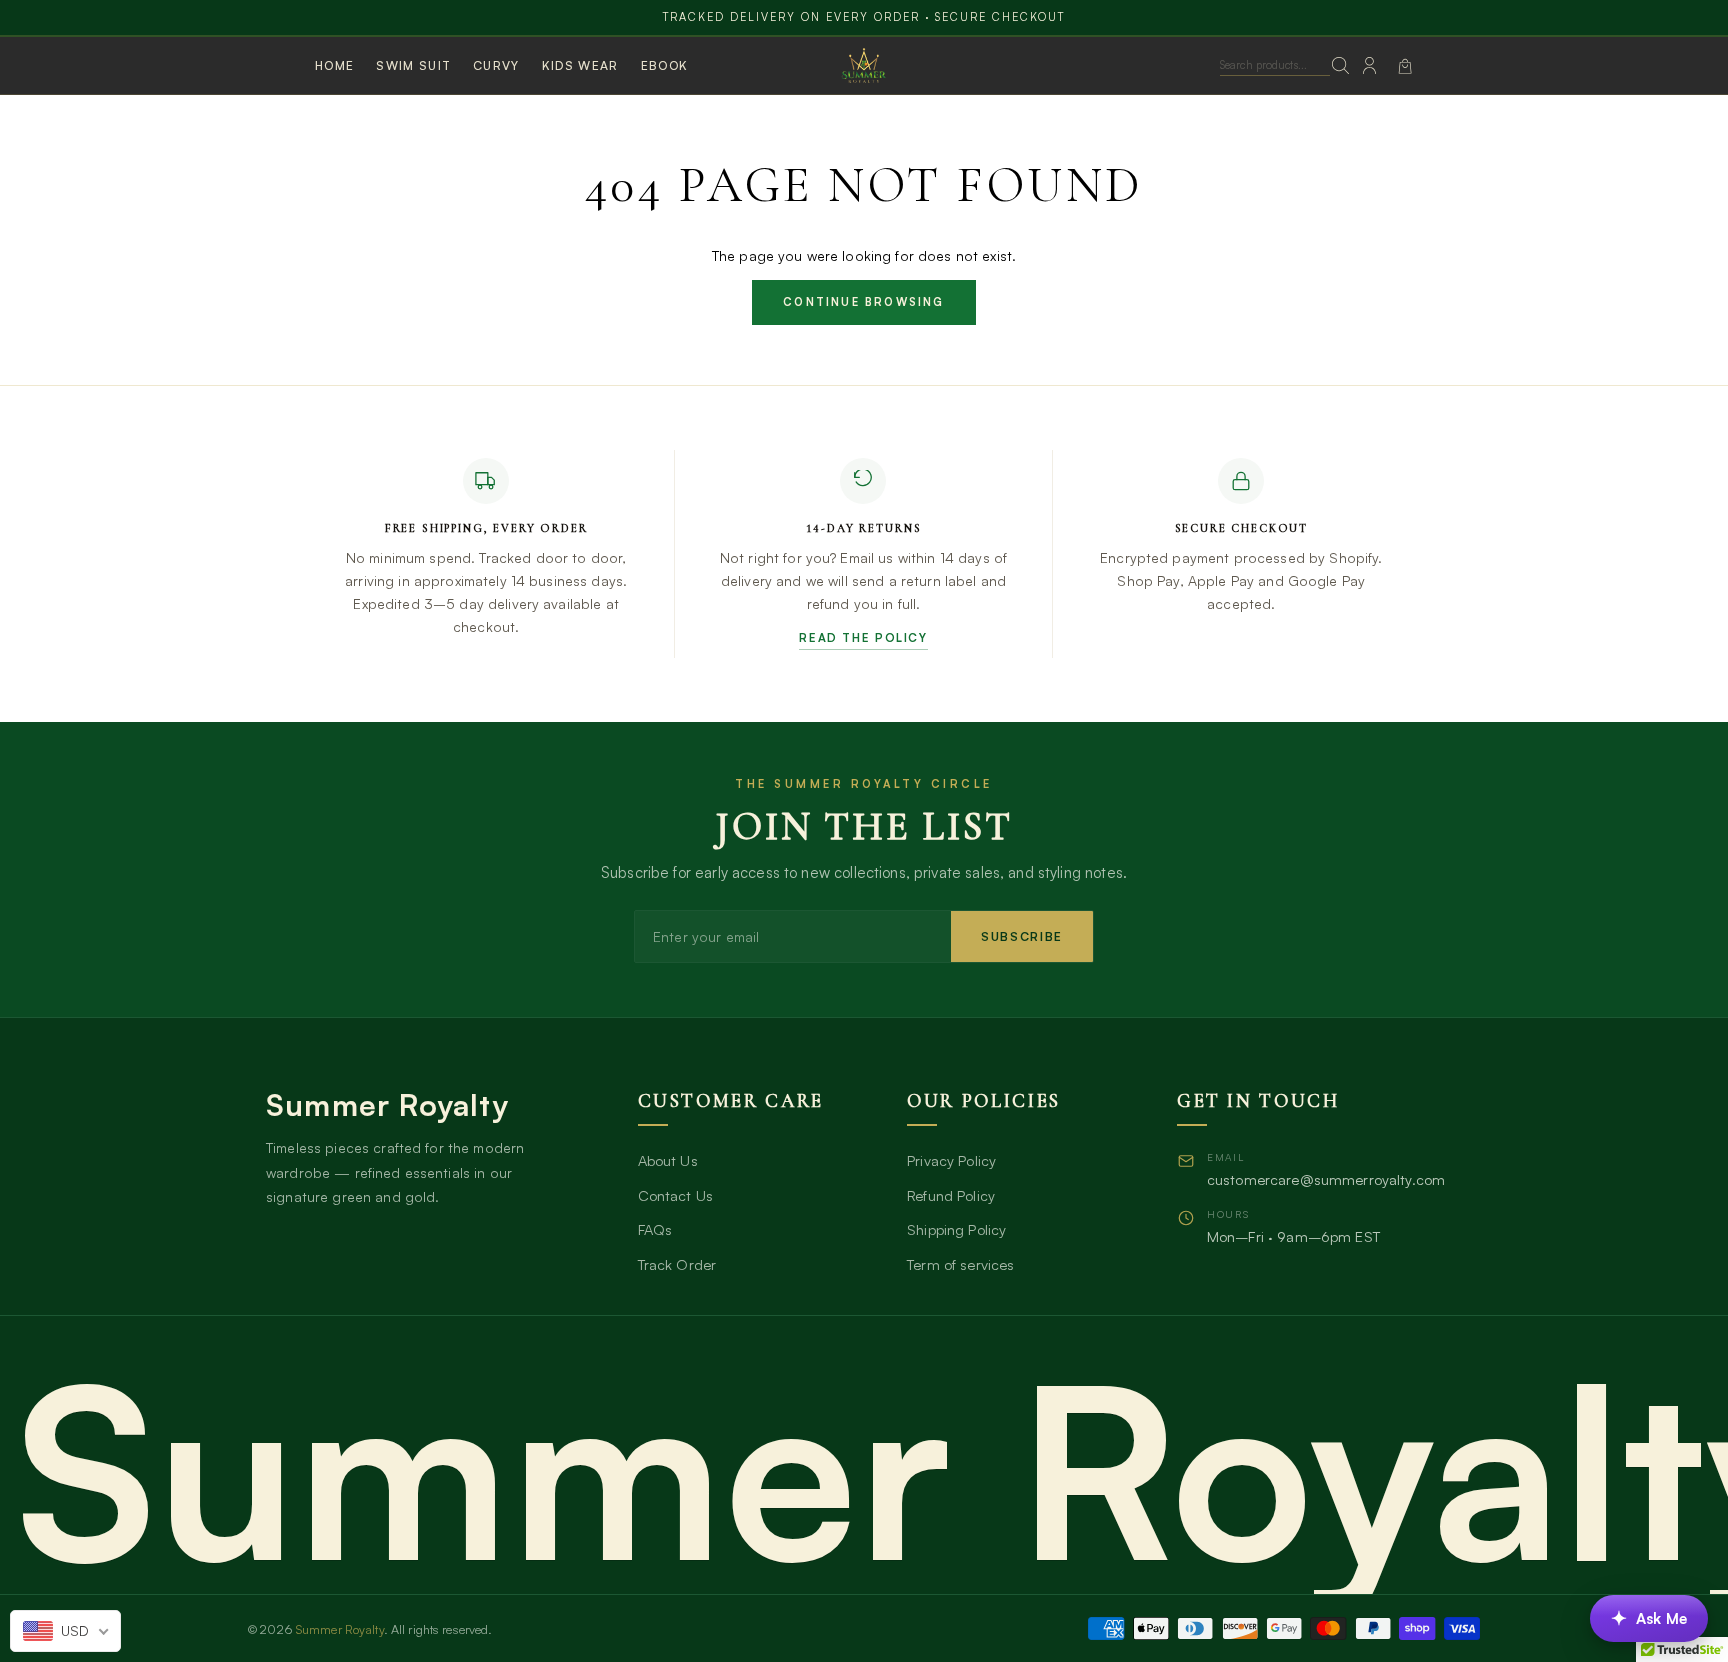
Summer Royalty (340, 1629)
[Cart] (1405, 66)
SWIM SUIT (413, 65)
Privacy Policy (951, 1160)
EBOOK (665, 65)
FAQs (655, 1229)
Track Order (677, 1264)
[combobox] (65, 1631)
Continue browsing (863, 302)
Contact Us (675, 1195)
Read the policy (863, 637)
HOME (334, 65)
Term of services (960, 1264)
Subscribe (1022, 936)
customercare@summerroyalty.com (1326, 1179)
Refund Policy (951, 1195)
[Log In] (1369, 66)
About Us (668, 1160)
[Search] (1341, 66)
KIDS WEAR (580, 65)
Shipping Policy (956, 1229)
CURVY (496, 65)
